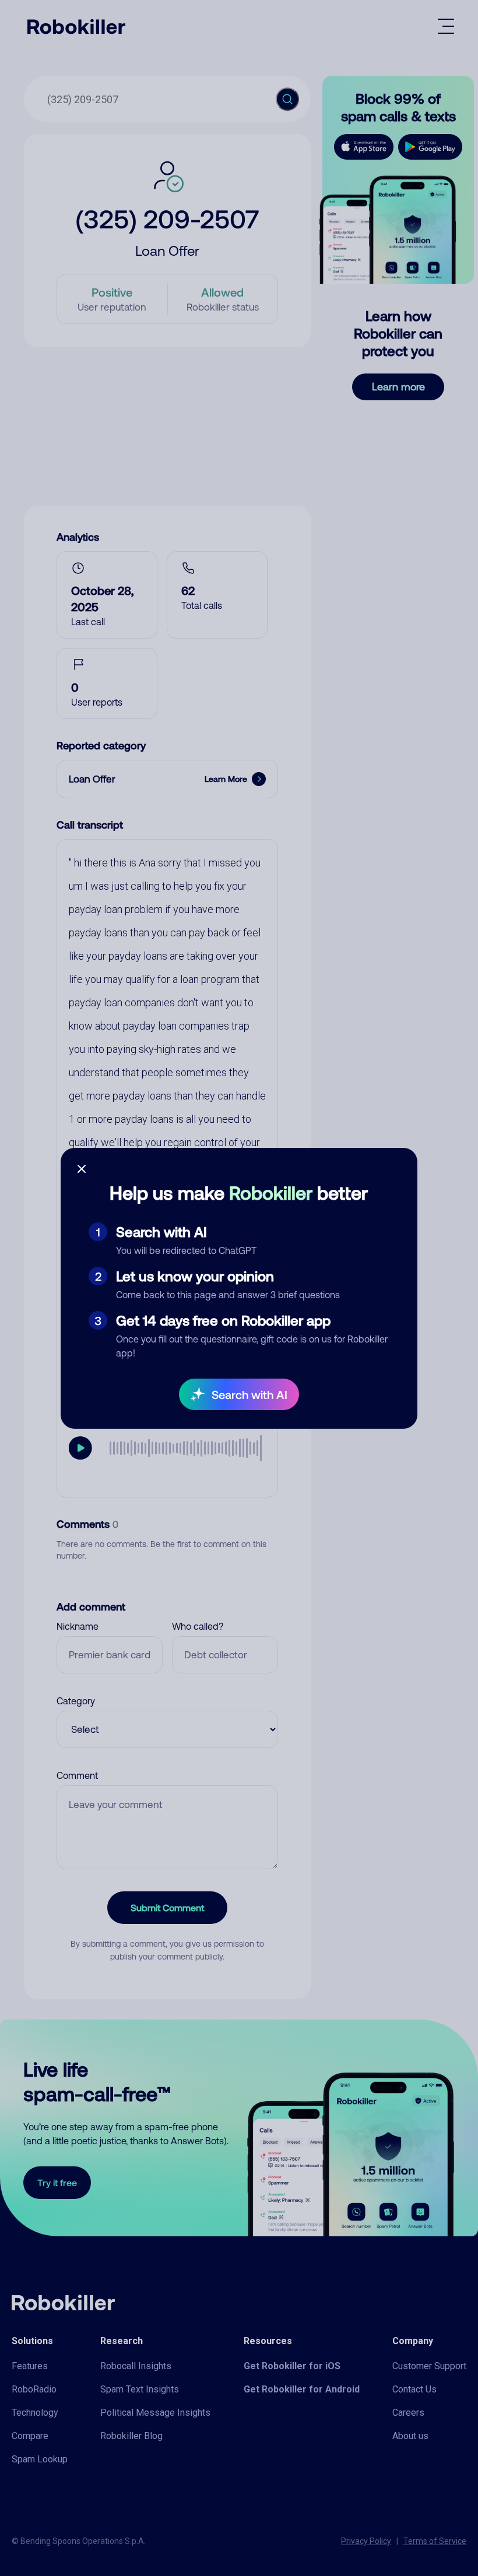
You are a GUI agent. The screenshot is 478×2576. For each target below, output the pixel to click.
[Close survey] (82, 1169)
